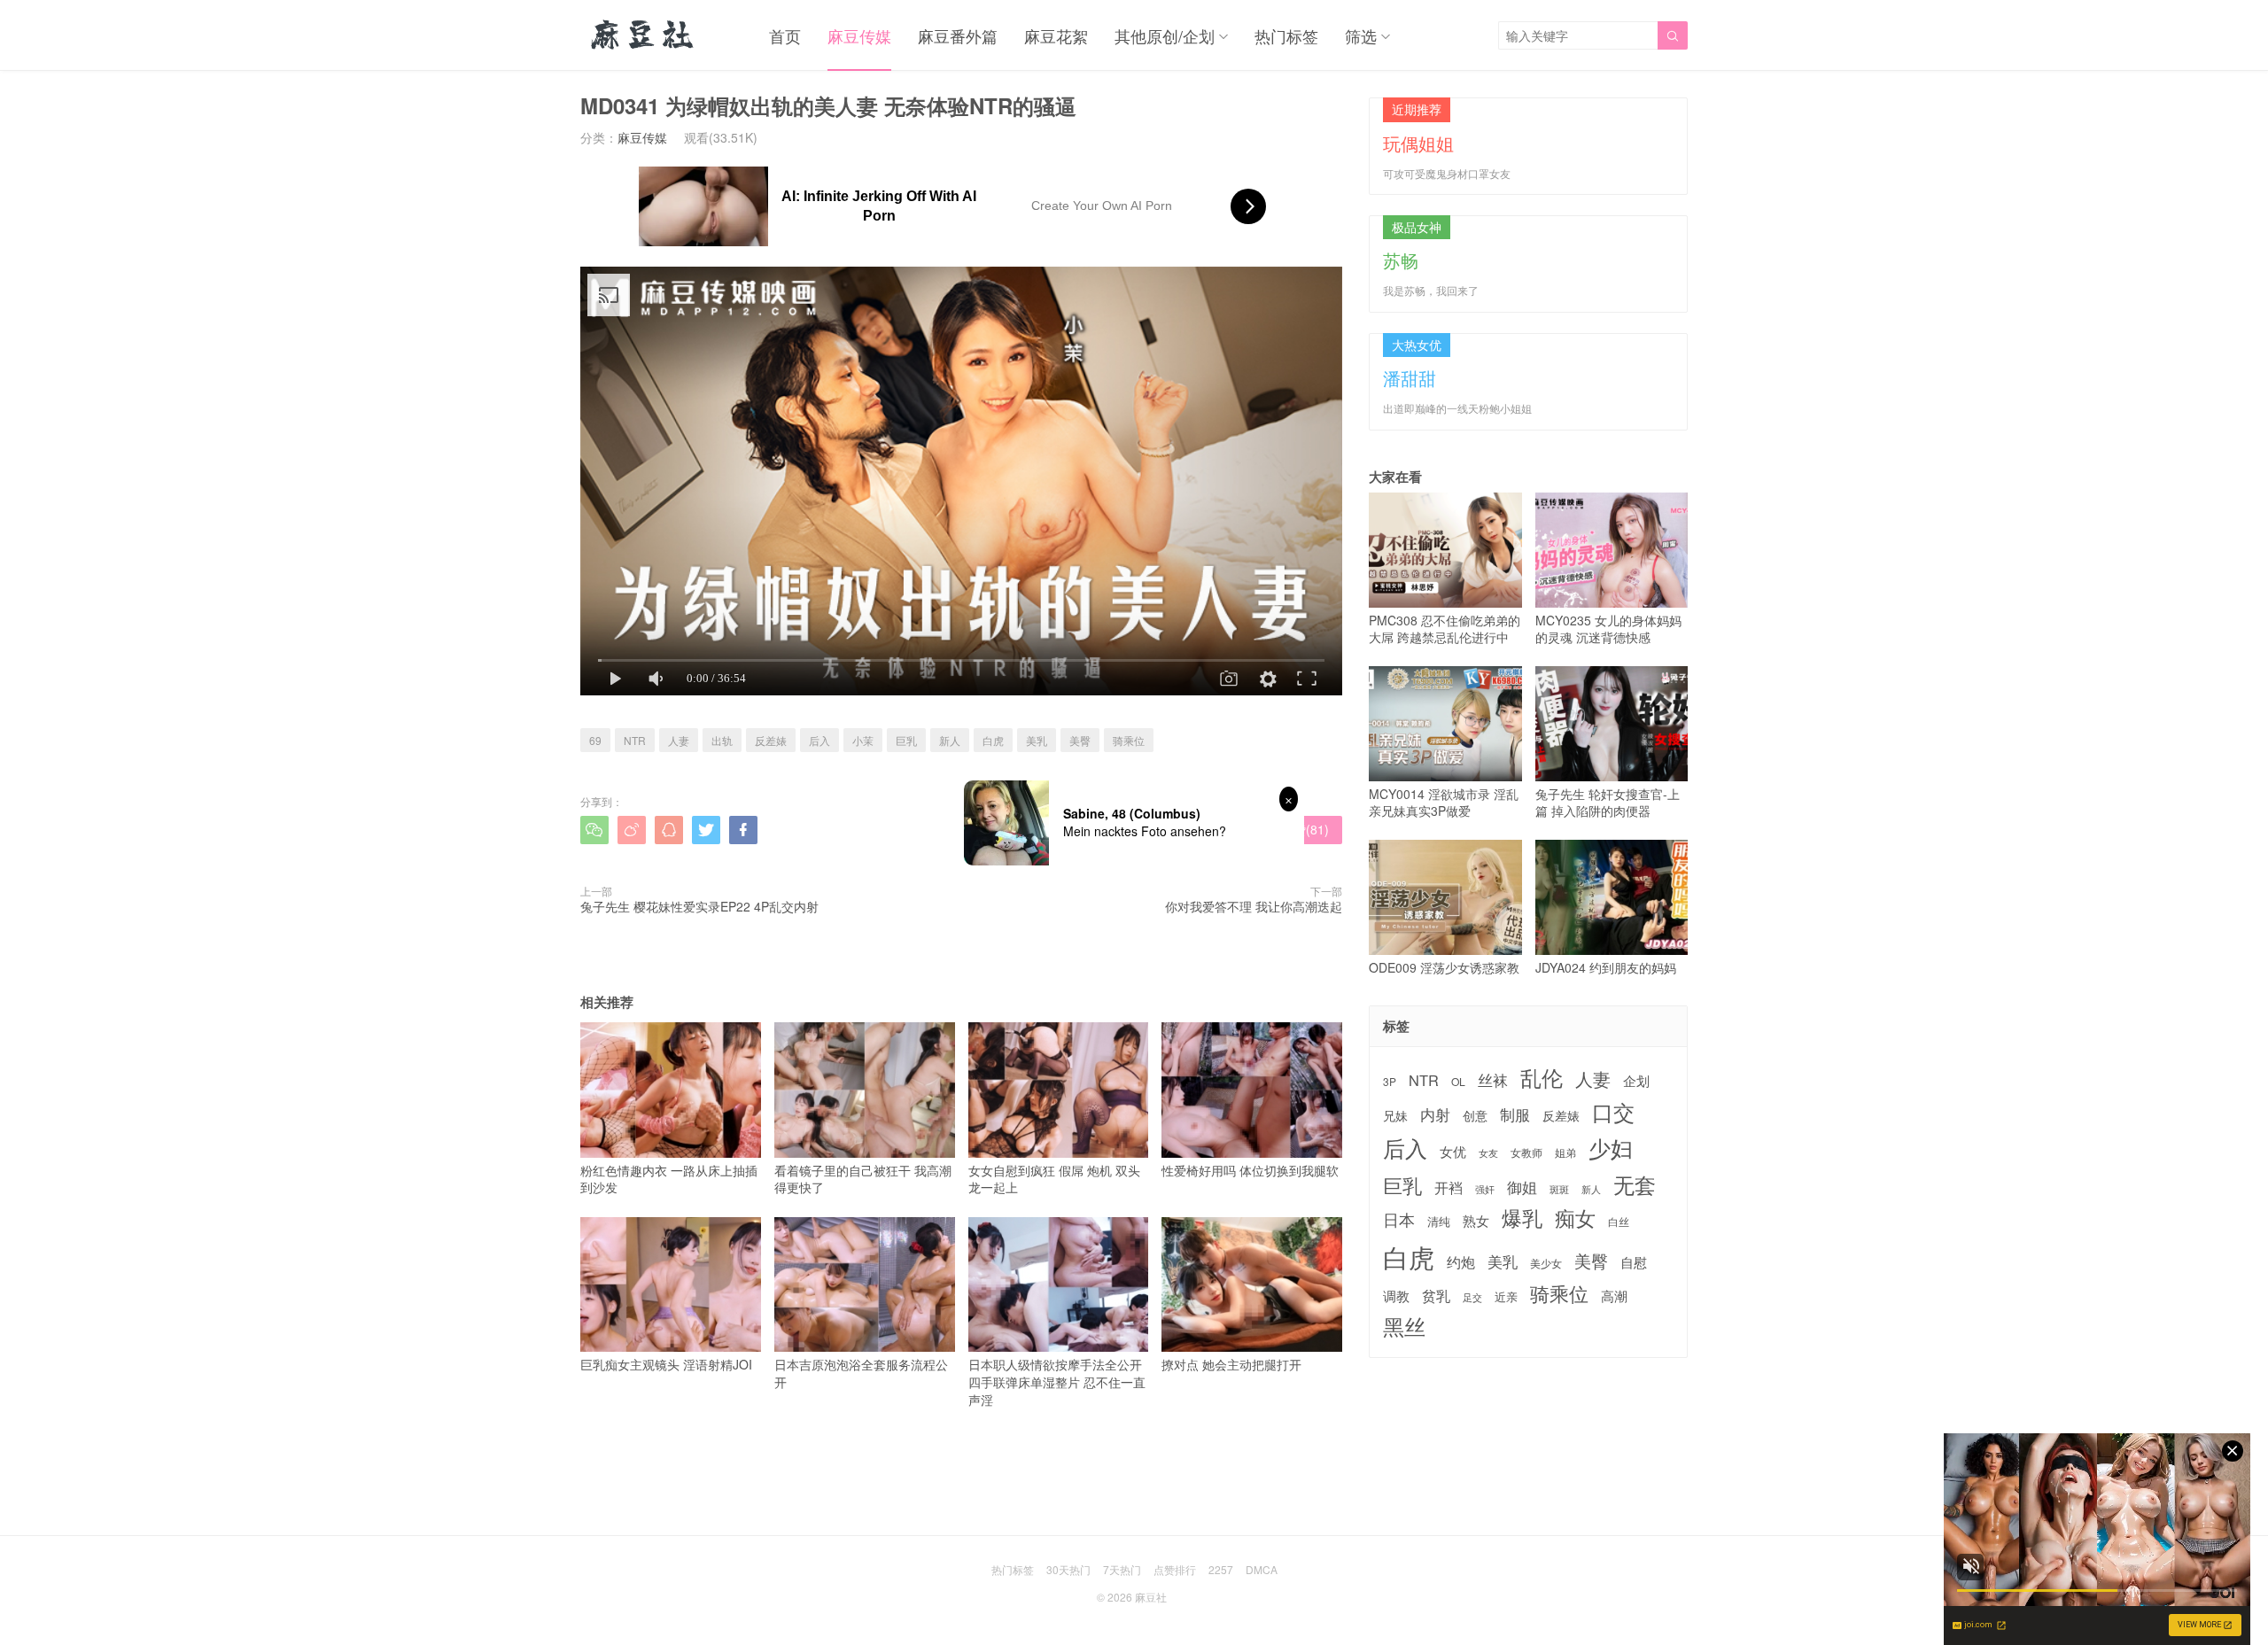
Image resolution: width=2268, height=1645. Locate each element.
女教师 (1526, 1152)
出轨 (722, 740)
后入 (819, 740)
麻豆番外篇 (958, 35)
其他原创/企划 (1165, 35)
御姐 (1522, 1187)
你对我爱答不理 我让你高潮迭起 (1254, 906)
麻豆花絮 (1056, 35)
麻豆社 (1151, 1597)
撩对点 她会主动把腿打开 (1231, 1364)
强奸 (1485, 1189)
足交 (1472, 1297)
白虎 (993, 740)
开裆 (1449, 1187)
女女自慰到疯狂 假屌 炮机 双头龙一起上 (1054, 1179)
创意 (1475, 1115)
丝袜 (1493, 1080)
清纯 (1439, 1222)
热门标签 (1286, 35)
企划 (1636, 1080)
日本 (1399, 1219)
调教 (1396, 1296)
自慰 (1634, 1262)
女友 (1488, 1153)
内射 (1435, 1114)
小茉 (863, 740)
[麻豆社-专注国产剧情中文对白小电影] (644, 35)
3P (1390, 1082)
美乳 (1037, 740)
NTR (635, 740)
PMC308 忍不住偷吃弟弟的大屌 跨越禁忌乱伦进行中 (1445, 629)
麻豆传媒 (859, 35)
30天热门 (1068, 1569)
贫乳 (1436, 1295)
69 (595, 740)
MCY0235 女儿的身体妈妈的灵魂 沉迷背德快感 (1608, 629)
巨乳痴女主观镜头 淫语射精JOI (666, 1364)
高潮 (1614, 1296)
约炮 (1461, 1262)
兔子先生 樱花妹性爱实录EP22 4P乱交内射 (699, 906)
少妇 (1611, 1148)
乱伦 (1542, 1078)
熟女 (1476, 1221)
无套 (1635, 1184)
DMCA (1262, 1569)
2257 (1221, 1569)
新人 (950, 740)
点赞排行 (1175, 1569)
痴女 (1575, 1218)
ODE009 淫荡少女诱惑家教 (1444, 967)
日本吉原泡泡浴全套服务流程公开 (861, 1373)
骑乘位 (1129, 740)
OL (1458, 1081)
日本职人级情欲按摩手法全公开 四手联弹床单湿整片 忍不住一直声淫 (1057, 1381)
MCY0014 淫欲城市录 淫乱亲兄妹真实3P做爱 (1444, 802)
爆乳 (1522, 1218)
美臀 (1080, 740)
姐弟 (1565, 1152)
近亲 (1506, 1297)
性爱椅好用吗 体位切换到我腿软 (1250, 1170)
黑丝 (1404, 1327)
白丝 (1619, 1222)
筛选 (1361, 35)
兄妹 (1395, 1115)
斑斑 (1559, 1189)
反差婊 (771, 740)
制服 (1515, 1114)
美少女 (1546, 1264)
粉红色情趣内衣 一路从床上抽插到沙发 (669, 1179)
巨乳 (906, 740)
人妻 (679, 740)
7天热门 (1122, 1569)
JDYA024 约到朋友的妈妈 (1606, 967)
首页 (785, 35)
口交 (1613, 1112)
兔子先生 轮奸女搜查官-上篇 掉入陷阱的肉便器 (1608, 802)
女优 (1453, 1151)
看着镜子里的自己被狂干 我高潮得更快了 (863, 1179)
